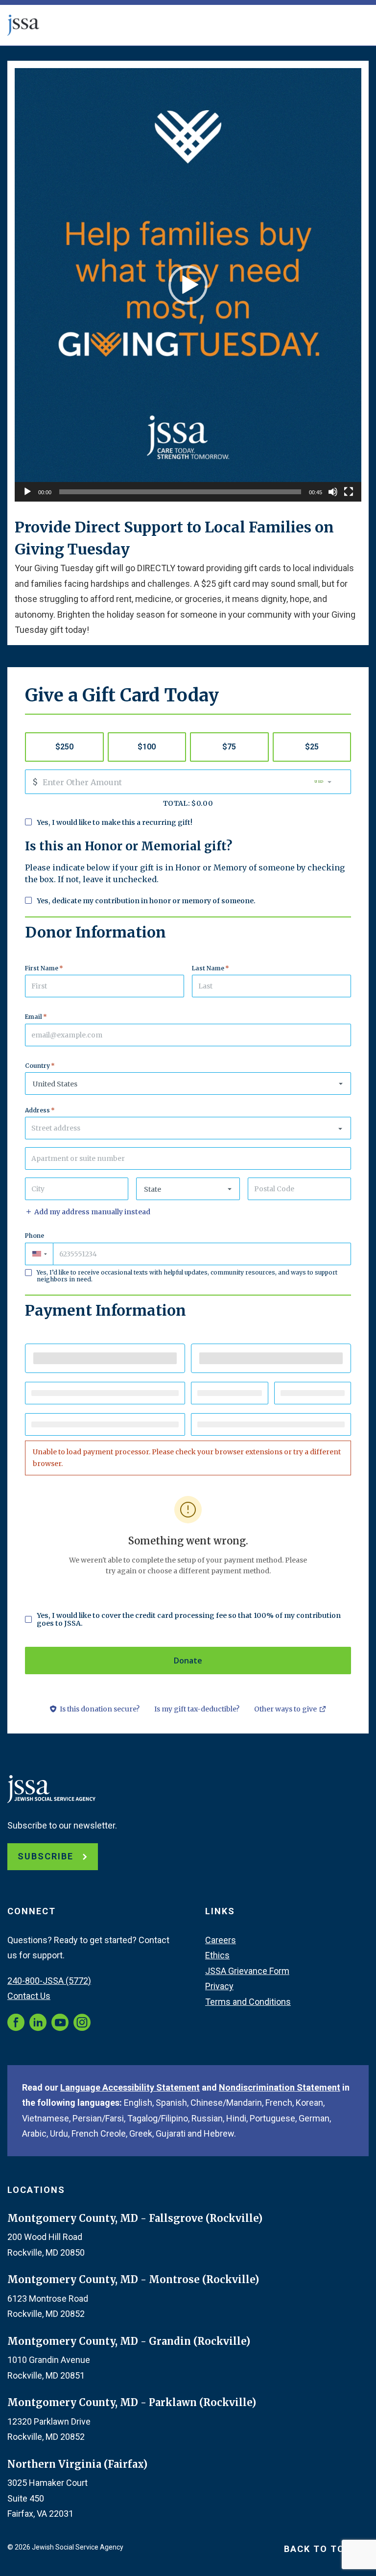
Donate (188, 1661)
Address (40, 1110)
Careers (221, 1940)
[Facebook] (16, 2022)
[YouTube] (60, 2022)
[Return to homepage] (23, 25)
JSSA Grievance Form (247, 1971)
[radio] (64, 747)
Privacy (219, 1986)
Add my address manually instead (92, 1212)
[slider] (180, 492)
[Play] (27, 492)
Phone (35, 1236)
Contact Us (29, 1996)
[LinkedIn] (38, 2022)
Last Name (211, 968)
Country (40, 1066)
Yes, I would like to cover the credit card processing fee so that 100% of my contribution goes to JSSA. (189, 1619)
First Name (44, 968)
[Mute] (333, 492)
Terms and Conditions (248, 2002)
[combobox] (188, 1128)
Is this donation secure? (100, 1709)
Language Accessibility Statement (130, 2087)
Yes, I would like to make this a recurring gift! (115, 822)
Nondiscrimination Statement (280, 2087)
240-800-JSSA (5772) (49, 1981)
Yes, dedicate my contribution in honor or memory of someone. (146, 901)
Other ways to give (290, 1710)
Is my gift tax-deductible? (197, 1709)
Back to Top (319, 2549)
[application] (188, 285)
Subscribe (47, 1856)
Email (36, 1017)
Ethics (217, 1955)
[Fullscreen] (349, 492)
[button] (188, 285)
